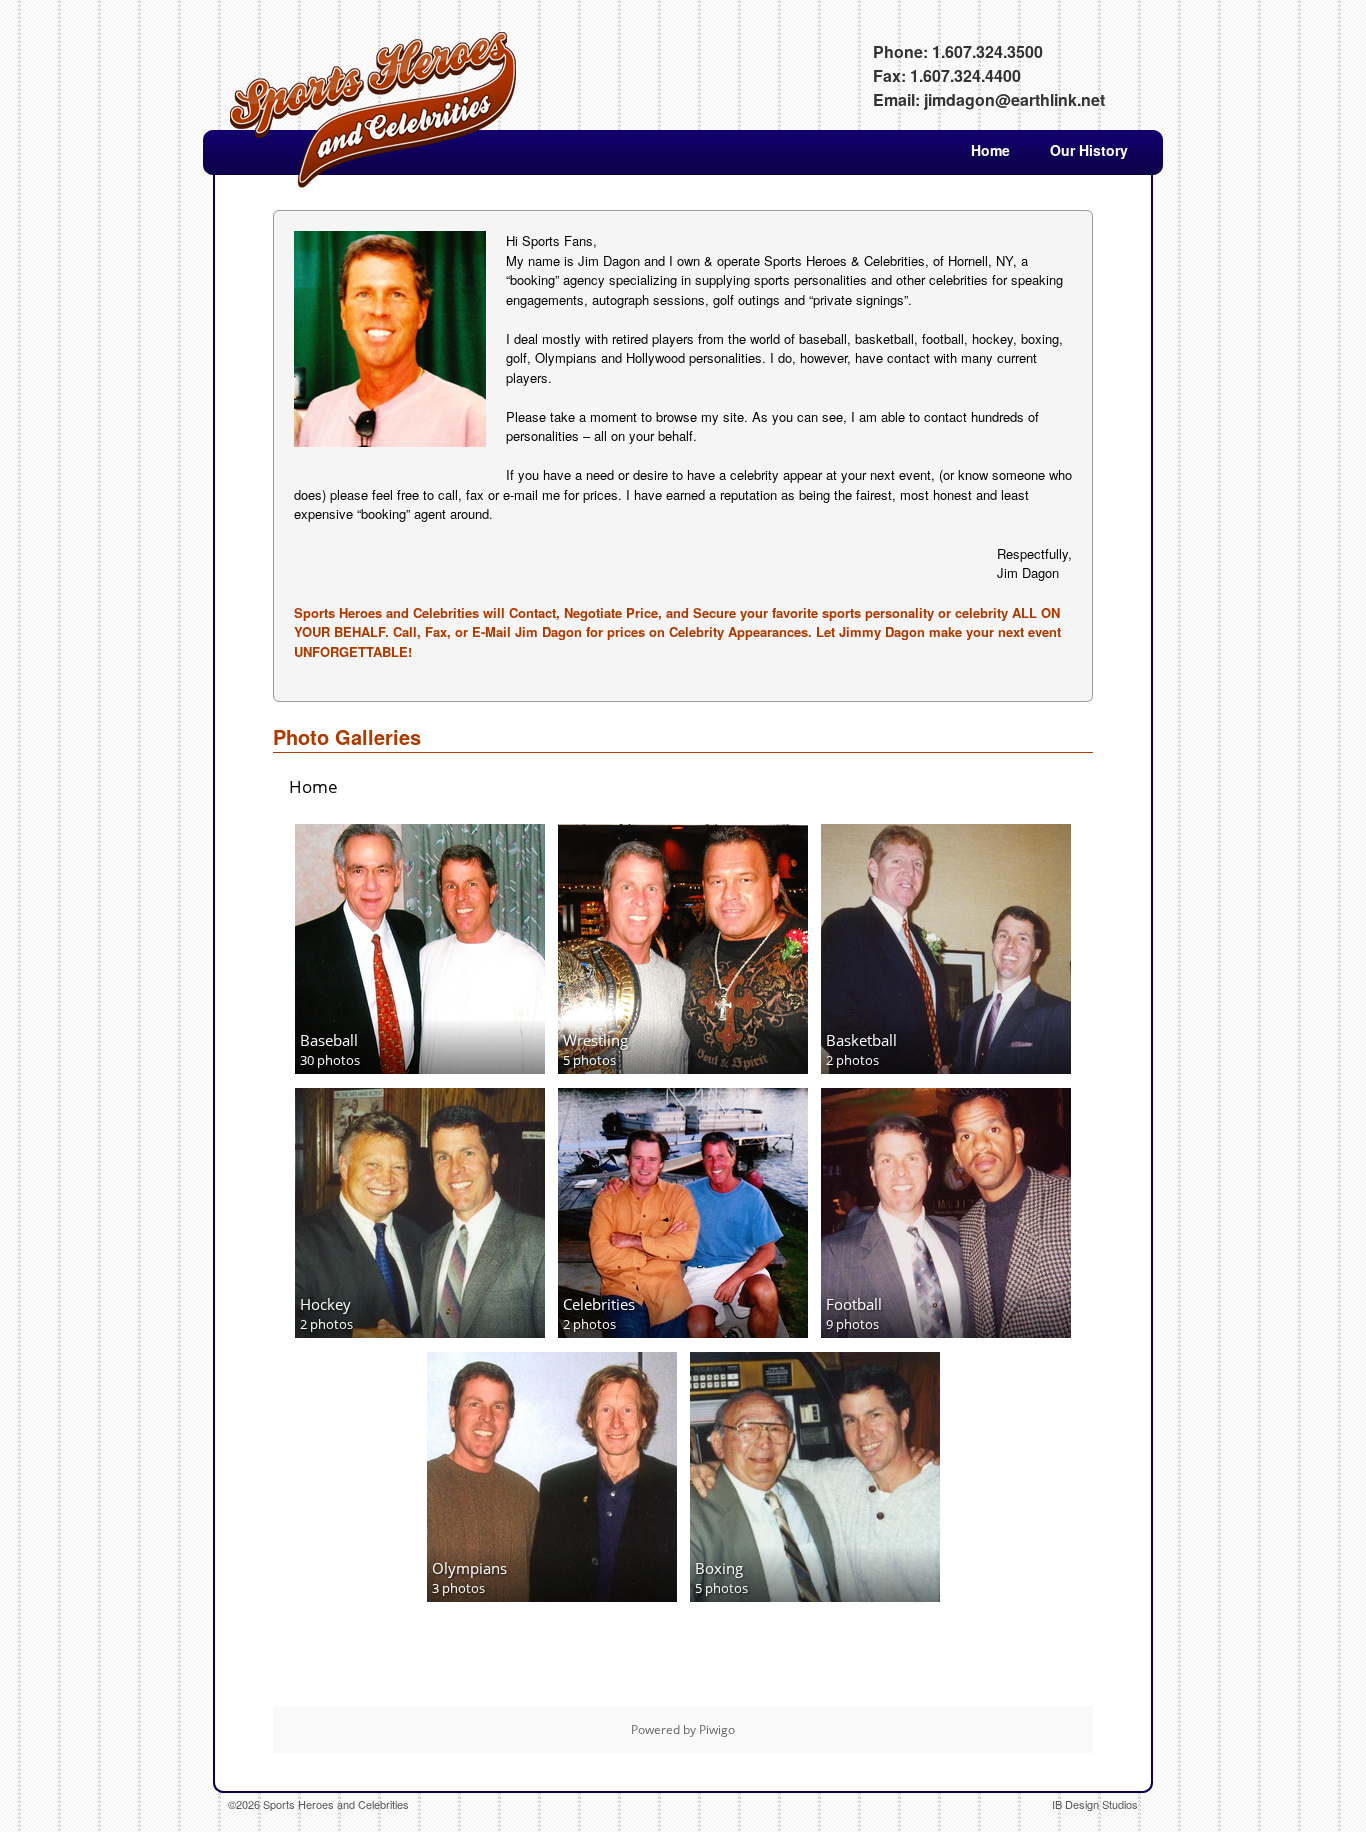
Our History (1089, 150)
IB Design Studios (1095, 1804)
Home (990, 150)
